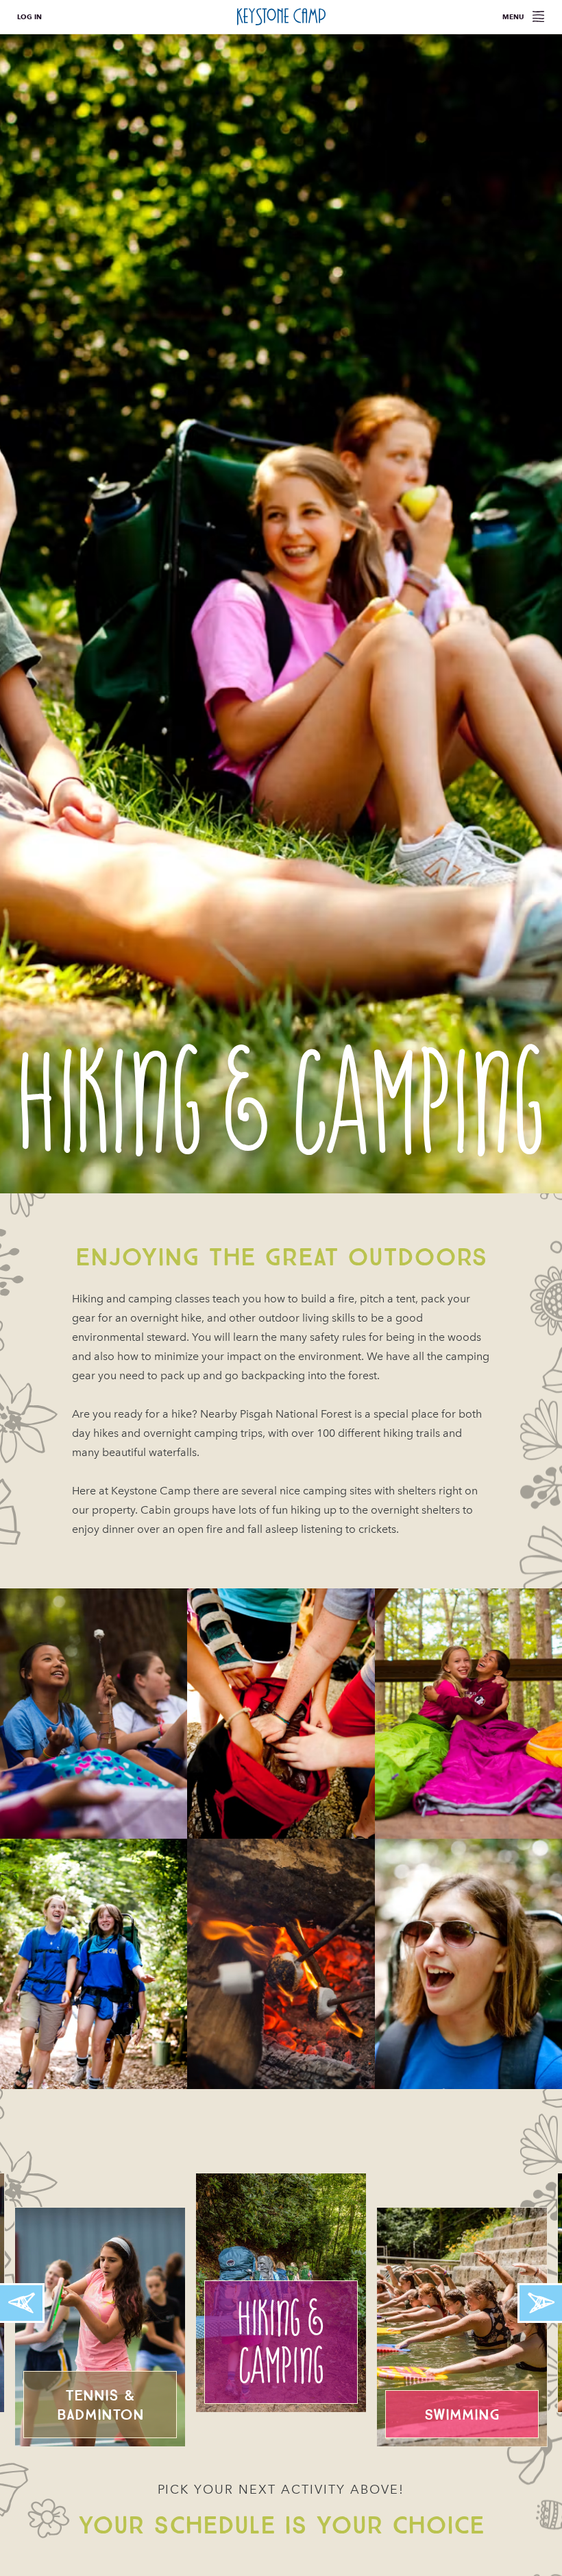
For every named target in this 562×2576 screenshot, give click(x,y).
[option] (281, 614)
